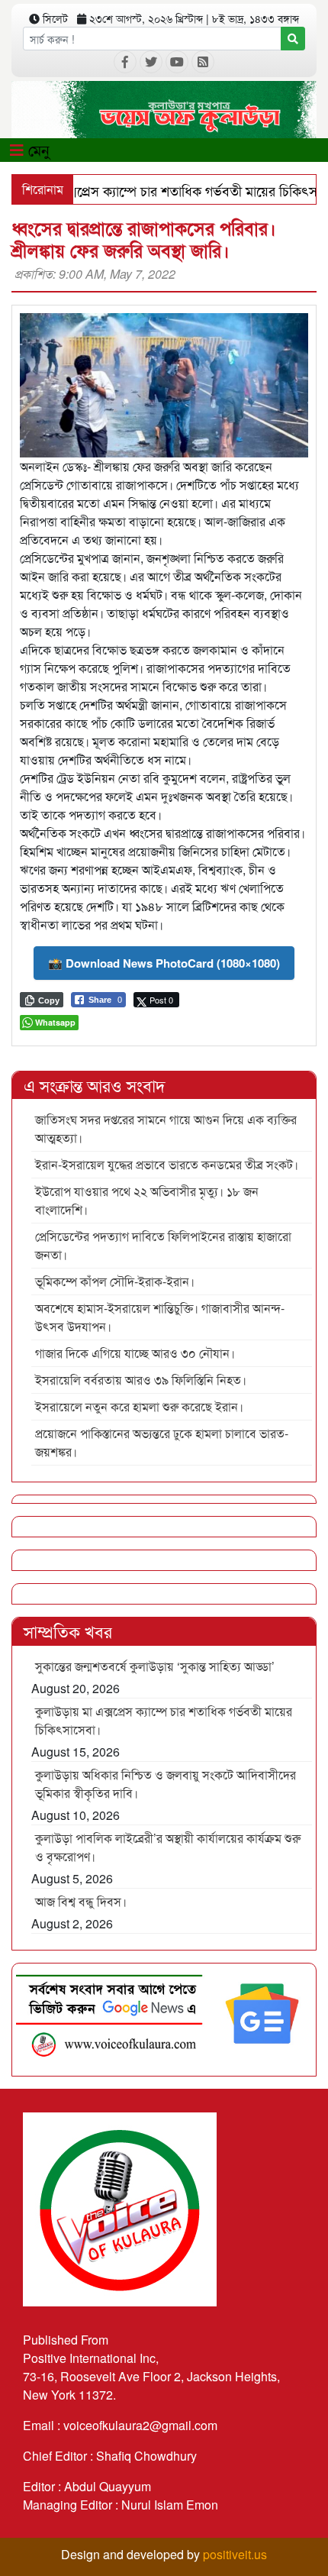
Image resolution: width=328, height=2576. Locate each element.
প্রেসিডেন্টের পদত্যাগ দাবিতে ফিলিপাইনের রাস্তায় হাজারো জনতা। (163, 1245)
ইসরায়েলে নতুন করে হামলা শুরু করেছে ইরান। (139, 1406)
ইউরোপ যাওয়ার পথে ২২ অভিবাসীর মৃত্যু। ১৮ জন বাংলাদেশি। (147, 1200)
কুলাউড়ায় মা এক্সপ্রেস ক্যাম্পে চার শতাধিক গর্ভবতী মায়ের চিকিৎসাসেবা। (164, 1720)
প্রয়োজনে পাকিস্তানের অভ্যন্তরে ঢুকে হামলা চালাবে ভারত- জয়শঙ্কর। (162, 1442)
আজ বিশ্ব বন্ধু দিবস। (81, 1901)
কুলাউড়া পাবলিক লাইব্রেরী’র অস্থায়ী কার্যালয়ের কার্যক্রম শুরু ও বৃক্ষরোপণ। (168, 1847)
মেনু (37, 149)
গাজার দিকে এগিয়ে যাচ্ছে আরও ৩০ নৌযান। (135, 1353)
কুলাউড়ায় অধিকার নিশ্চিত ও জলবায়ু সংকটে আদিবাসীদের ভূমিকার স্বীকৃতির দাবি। (166, 1784)
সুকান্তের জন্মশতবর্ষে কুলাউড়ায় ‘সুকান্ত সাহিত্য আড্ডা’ (155, 1666)
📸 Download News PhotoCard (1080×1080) (164, 963)
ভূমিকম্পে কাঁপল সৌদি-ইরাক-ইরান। (115, 1281)
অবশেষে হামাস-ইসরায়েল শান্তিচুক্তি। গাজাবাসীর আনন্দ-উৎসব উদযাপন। (160, 1317)
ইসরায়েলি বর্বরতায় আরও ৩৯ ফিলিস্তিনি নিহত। (141, 1380)
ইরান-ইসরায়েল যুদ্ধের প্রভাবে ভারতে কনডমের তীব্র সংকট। (167, 1164)
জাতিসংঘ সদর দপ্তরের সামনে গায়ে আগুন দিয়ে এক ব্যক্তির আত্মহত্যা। (166, 1128)
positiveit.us (235, 2554)
